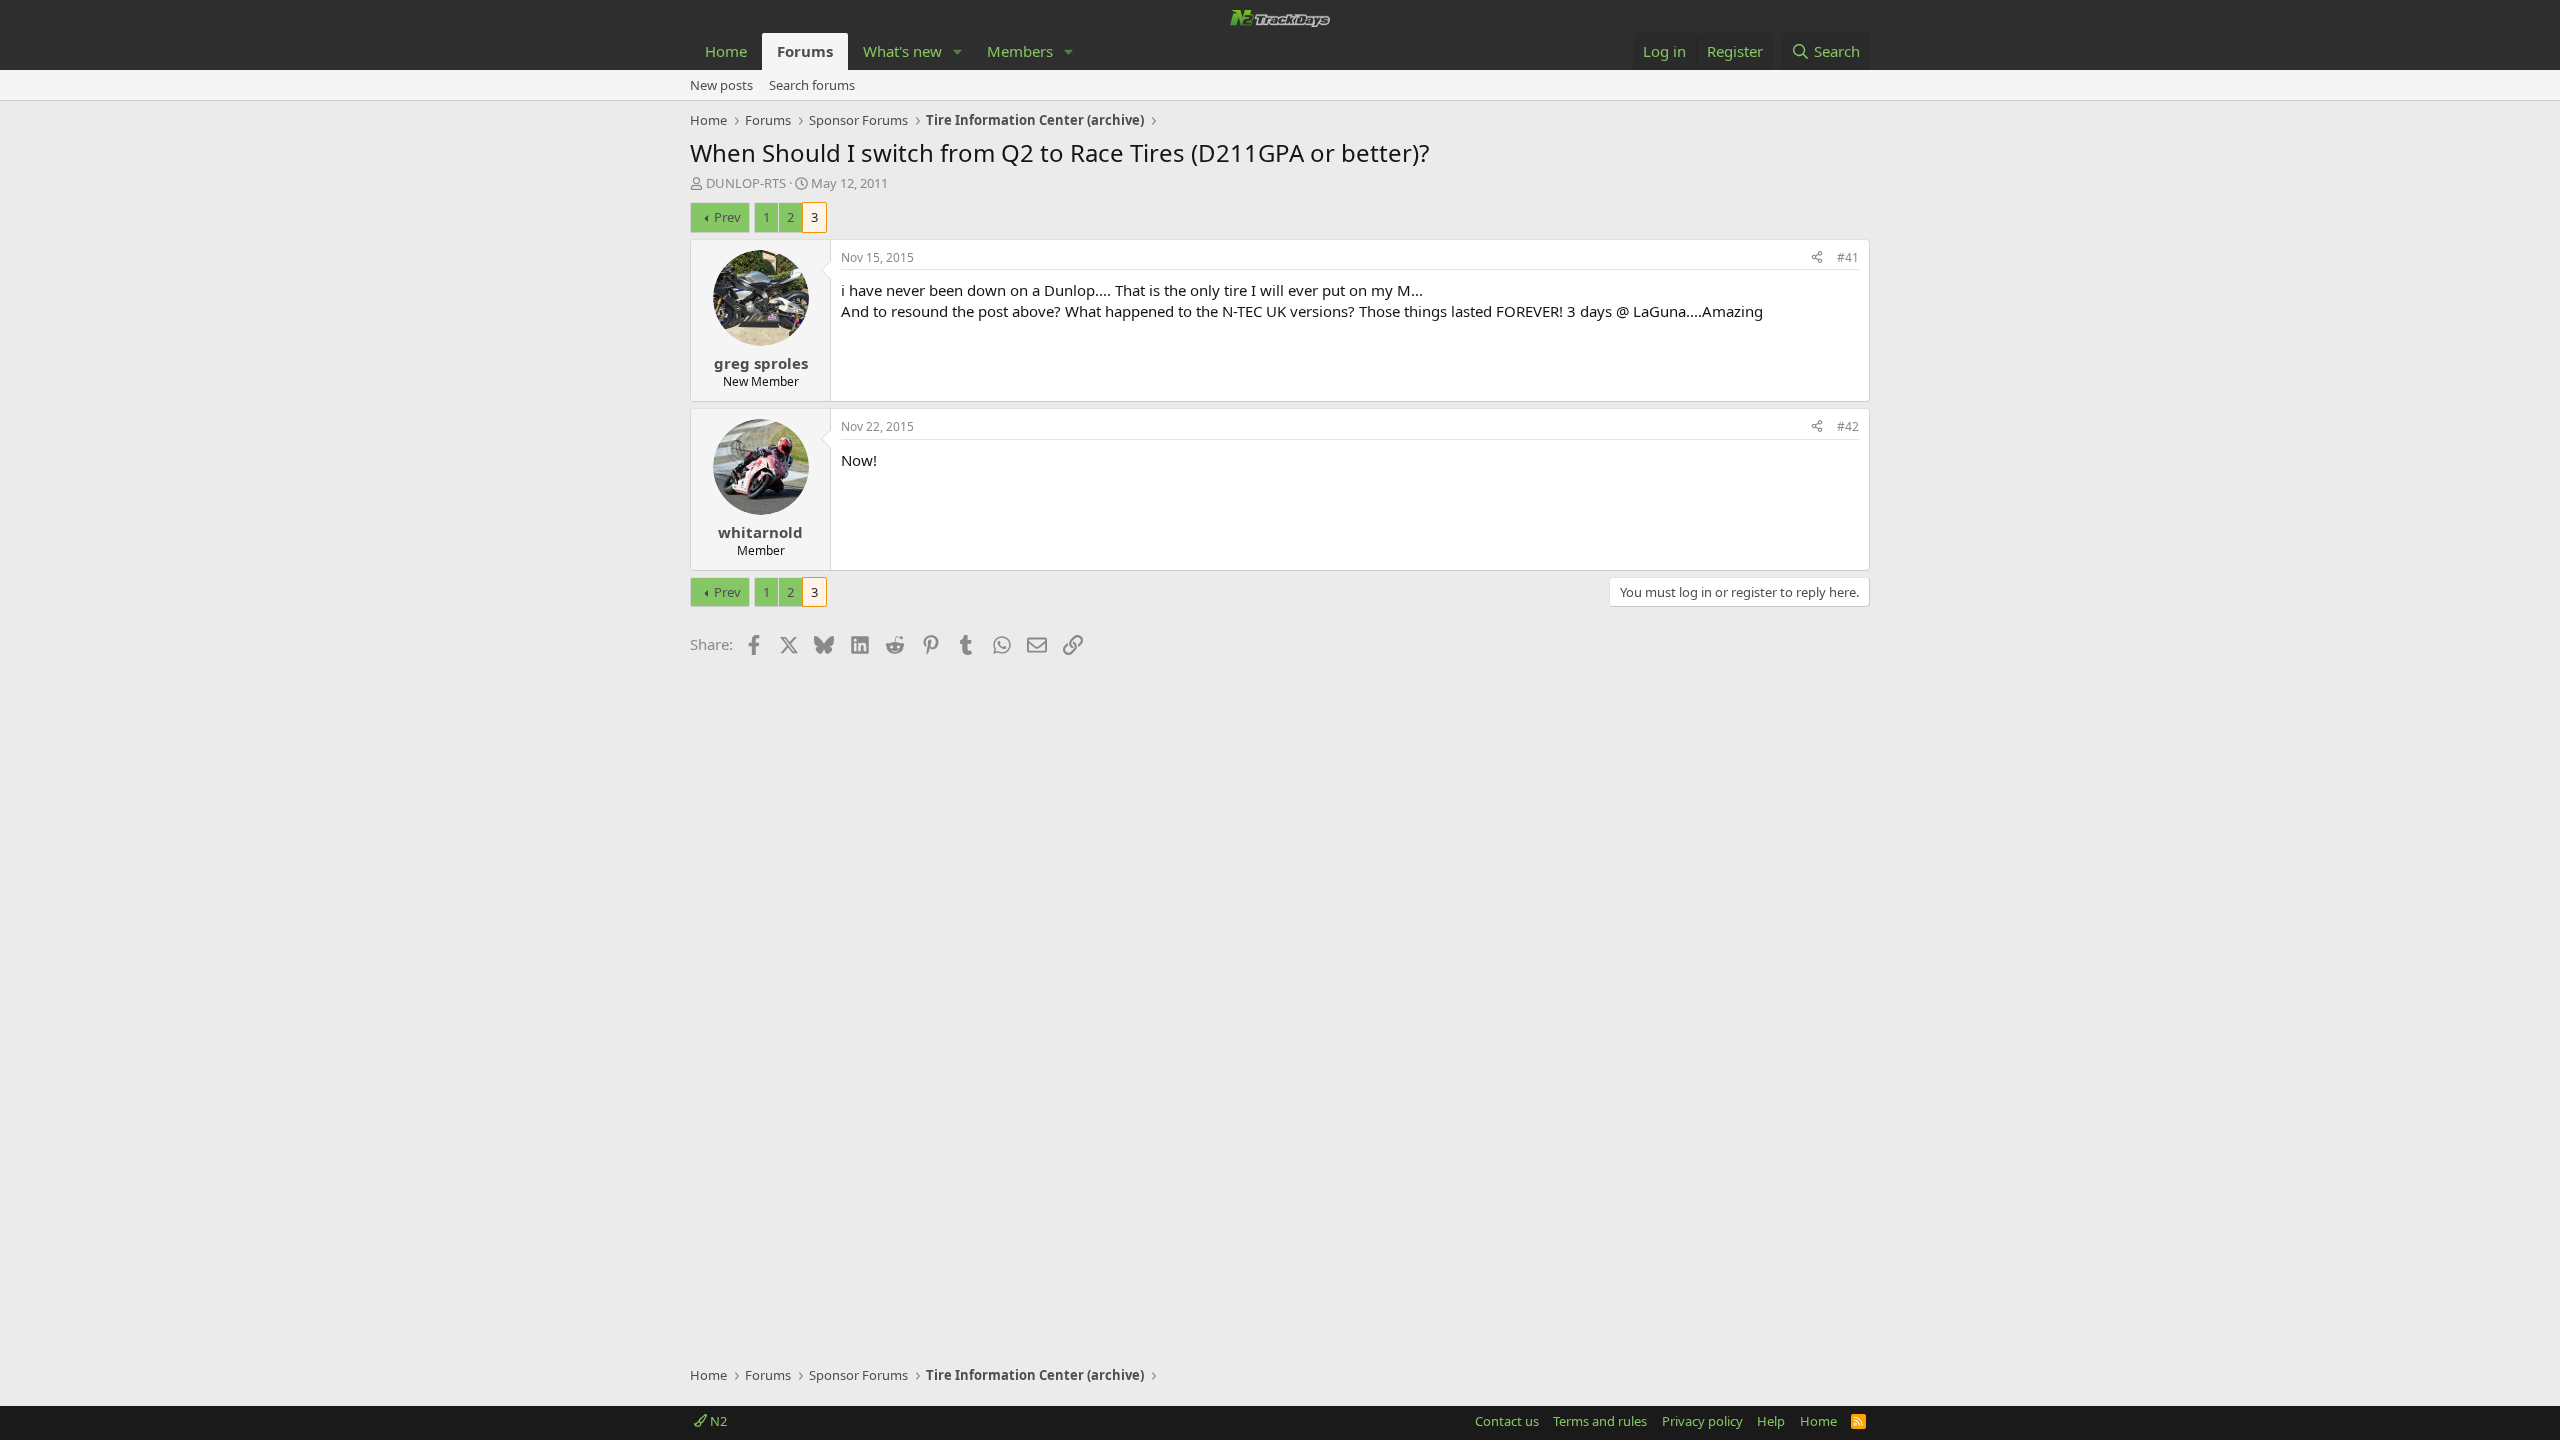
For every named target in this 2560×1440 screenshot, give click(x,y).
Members (1020, 51)
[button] (958, 51)
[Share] (1817, 258)
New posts (721, 85)
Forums (805, 51)
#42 (1848, 426)
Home (726, 51)
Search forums (812, 85)
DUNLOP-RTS (746, 183)
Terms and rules (1600, 1421)
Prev (727, 217)
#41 (1848, 257)
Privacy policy (1702, 1421)
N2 (717, 1421)
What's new (902, 51)
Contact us (1507, 1421)
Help (1771, 1421)
